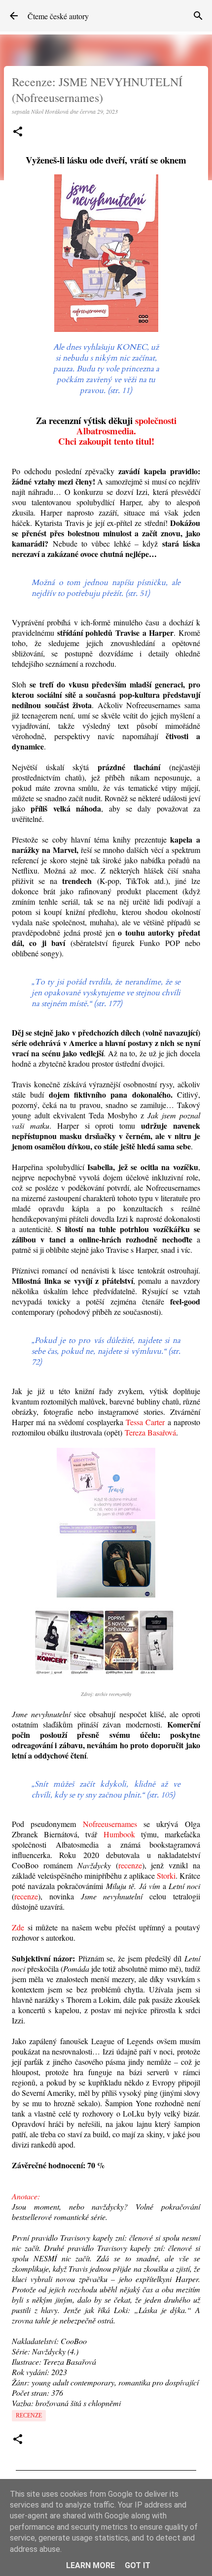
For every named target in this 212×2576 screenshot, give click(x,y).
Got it (138, 2565)
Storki (166, 1875)
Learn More (90, 2565)
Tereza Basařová (150, 1432)
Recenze (29, 2415)
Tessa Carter (145, 1422)
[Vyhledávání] (198, 16)
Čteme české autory (58, 16)
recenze (130, 1865)
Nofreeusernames (110, 1824)
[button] (18, 132)
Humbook (119, 1834)
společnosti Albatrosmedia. (126, 425)
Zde (18, 1927)
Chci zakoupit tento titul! (106, 441)
